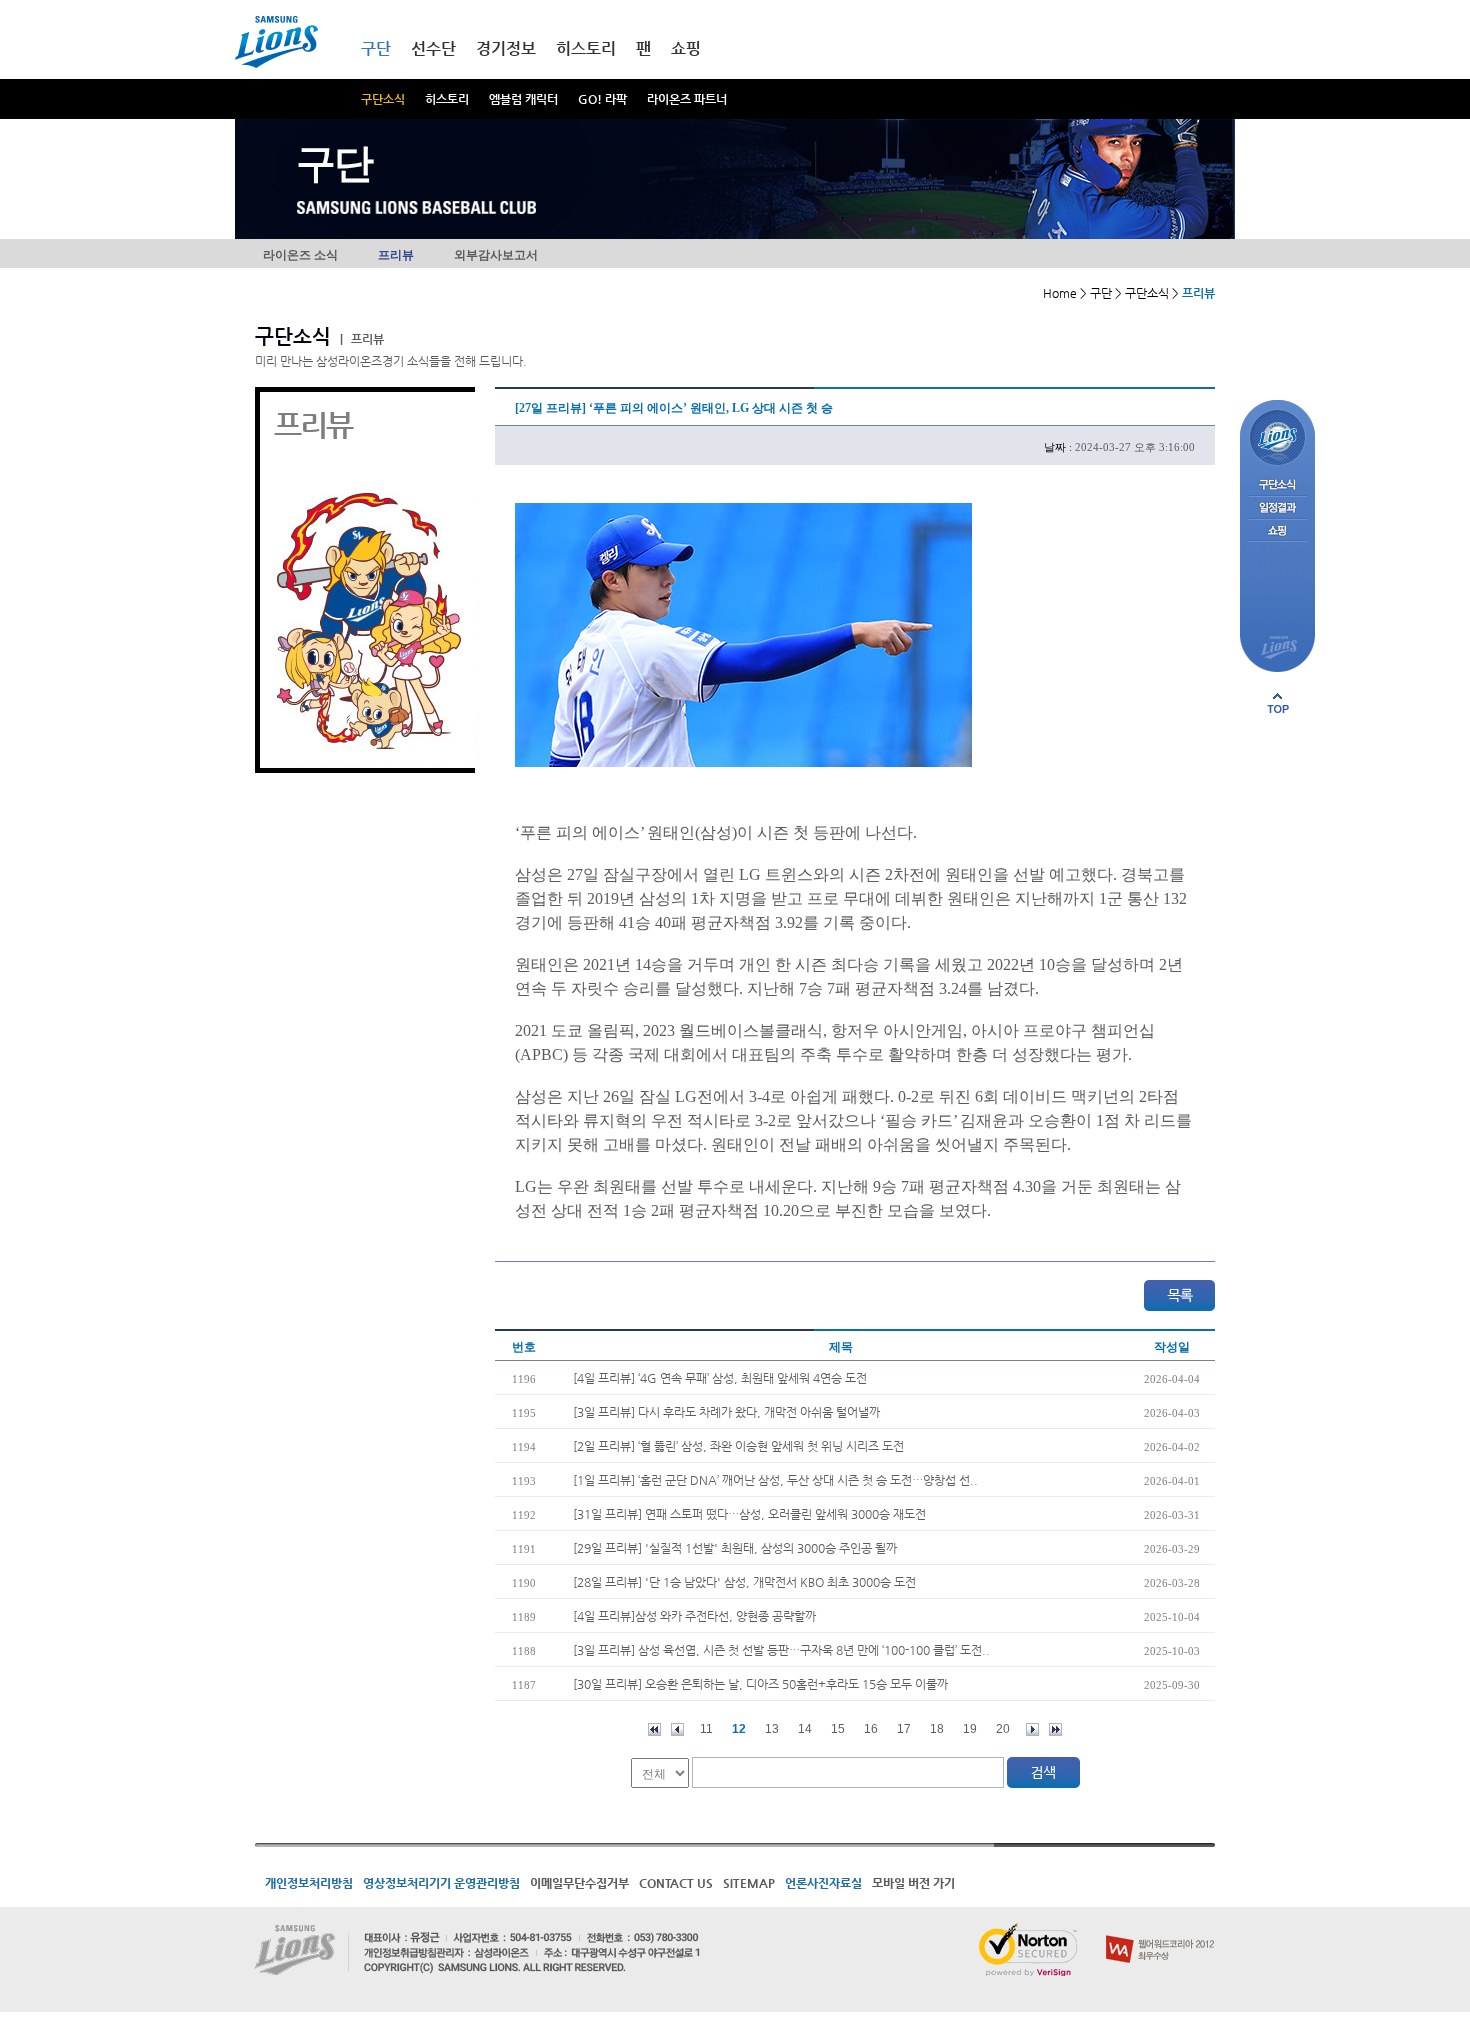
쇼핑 (686, 48)
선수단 (433, 48)
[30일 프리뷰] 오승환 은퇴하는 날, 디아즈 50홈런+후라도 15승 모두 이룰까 (760, 1684)
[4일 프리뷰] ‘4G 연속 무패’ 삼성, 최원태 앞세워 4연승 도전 (720, 1378)
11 (706, 1729)
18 (937, 1729)
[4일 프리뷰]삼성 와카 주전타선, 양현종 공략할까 (694, 1616)
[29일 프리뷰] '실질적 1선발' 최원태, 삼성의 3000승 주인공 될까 (735, 1548)
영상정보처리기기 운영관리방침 (441, 1883)
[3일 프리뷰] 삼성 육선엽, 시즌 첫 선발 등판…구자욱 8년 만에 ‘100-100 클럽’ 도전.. (781, 1650)
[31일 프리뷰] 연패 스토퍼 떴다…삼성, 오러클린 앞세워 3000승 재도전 (749, 1514)
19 (970, 1729)
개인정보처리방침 (309, 1883)
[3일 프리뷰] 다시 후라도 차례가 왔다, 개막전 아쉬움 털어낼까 (726, 1412)
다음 (1032, 1729)
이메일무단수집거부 (579, 1883)
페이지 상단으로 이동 (1278, 703)
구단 (376, 48)
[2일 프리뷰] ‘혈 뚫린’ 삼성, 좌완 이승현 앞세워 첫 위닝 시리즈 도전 (738, 1446)
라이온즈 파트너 (687, 99)
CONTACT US (676, 1883)
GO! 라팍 (602, 99)
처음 (654, 1729)
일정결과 (1277, 508)
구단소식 (383, 99)
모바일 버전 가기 (913, 1883)
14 (805, 1729)
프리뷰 (396, 255)
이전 (677, 1729)
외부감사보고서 (496, 255)
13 (772, 1729)
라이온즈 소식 (300, 255)
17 (904, 1729)
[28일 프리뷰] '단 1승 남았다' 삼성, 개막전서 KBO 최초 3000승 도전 (744, 1582)
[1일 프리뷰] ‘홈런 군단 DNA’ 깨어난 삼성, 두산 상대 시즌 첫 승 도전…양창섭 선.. (775, 1480)
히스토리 (447, 99)
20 (1003, 1729)
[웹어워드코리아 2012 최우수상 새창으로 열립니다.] (1160, 1931)
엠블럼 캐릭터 (523, 99)
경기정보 (506, 48)
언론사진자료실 (823, 1883)
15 (838, 1729)
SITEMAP (749, 1883)
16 (871, 1729)
